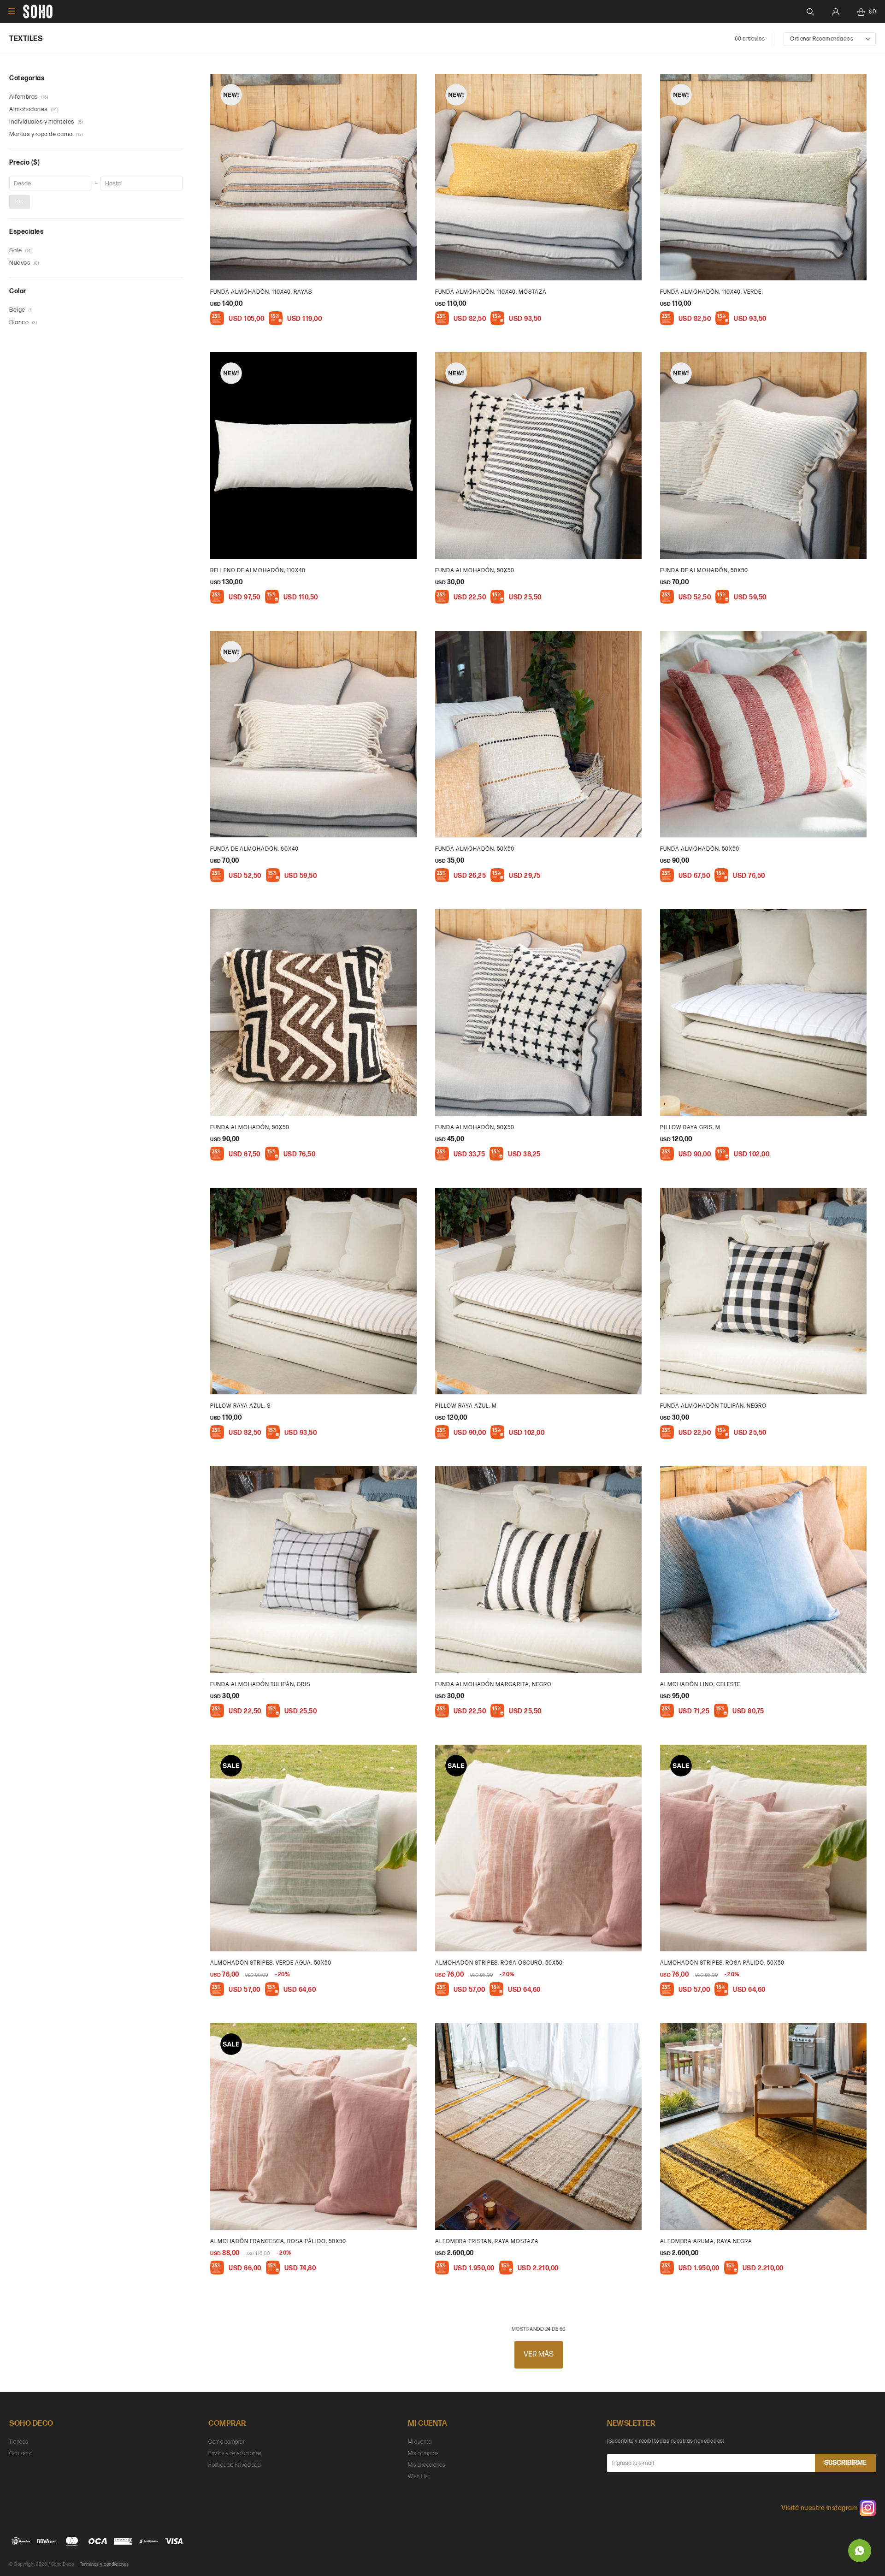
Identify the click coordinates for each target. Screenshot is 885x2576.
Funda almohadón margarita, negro (493, 1685)
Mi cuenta (420, 2442)
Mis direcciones (427, 2465)
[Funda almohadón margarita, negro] (538, 1569)
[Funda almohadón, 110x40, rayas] (313, 177)
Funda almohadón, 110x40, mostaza (491, 292)
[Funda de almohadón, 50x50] (763, 456)
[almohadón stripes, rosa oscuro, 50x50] (538, 1848)
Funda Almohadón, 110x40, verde (711, 292)
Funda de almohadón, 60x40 (254, 849)
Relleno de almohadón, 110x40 (258, 571)
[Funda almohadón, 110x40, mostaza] (538, 177)
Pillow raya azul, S (240, 1406)
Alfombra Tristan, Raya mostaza (487, 2241)
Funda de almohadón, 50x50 (704, 571)
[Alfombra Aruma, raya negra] (763, 2126)
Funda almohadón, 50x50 (475, 571)
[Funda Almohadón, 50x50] (538, 734)
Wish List (419, 2477)
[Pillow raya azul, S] (313, 1291)
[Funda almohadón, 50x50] (538, 456)
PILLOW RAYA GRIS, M (690, 1128)
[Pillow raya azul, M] (538, 1291)
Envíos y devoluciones (235, 2454)
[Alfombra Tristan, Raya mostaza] (538, 2126)
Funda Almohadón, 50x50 (475, 849)
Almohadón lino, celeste (700, 1685)
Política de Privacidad (234, 2465)
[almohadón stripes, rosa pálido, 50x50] (763, 1848)
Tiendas (19, 2442)
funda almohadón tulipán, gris (260, 1685)
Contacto (21, 2454)
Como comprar (227, 2442)
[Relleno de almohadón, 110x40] (313, 456)
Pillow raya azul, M (466, 1406)
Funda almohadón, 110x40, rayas (261, 292)
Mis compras (424, 2454)
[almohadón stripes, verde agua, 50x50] (313, 1848)
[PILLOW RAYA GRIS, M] (763, 1013)
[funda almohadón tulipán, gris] (313, 1569)
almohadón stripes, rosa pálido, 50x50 (722, 1963)
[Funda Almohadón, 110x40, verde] (763, 177)
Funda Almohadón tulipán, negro (713, 1406)
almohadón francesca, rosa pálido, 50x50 (278, 2241)
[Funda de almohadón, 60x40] (313, 734)
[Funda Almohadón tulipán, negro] (763, 1291)
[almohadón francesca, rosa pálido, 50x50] (313, 2126)
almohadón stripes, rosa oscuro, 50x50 (499, 1963)
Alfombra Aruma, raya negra (706, 2241)
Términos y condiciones (104, 2564)
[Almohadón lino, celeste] (763, 1569)
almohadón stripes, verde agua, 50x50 (271, 1963)
